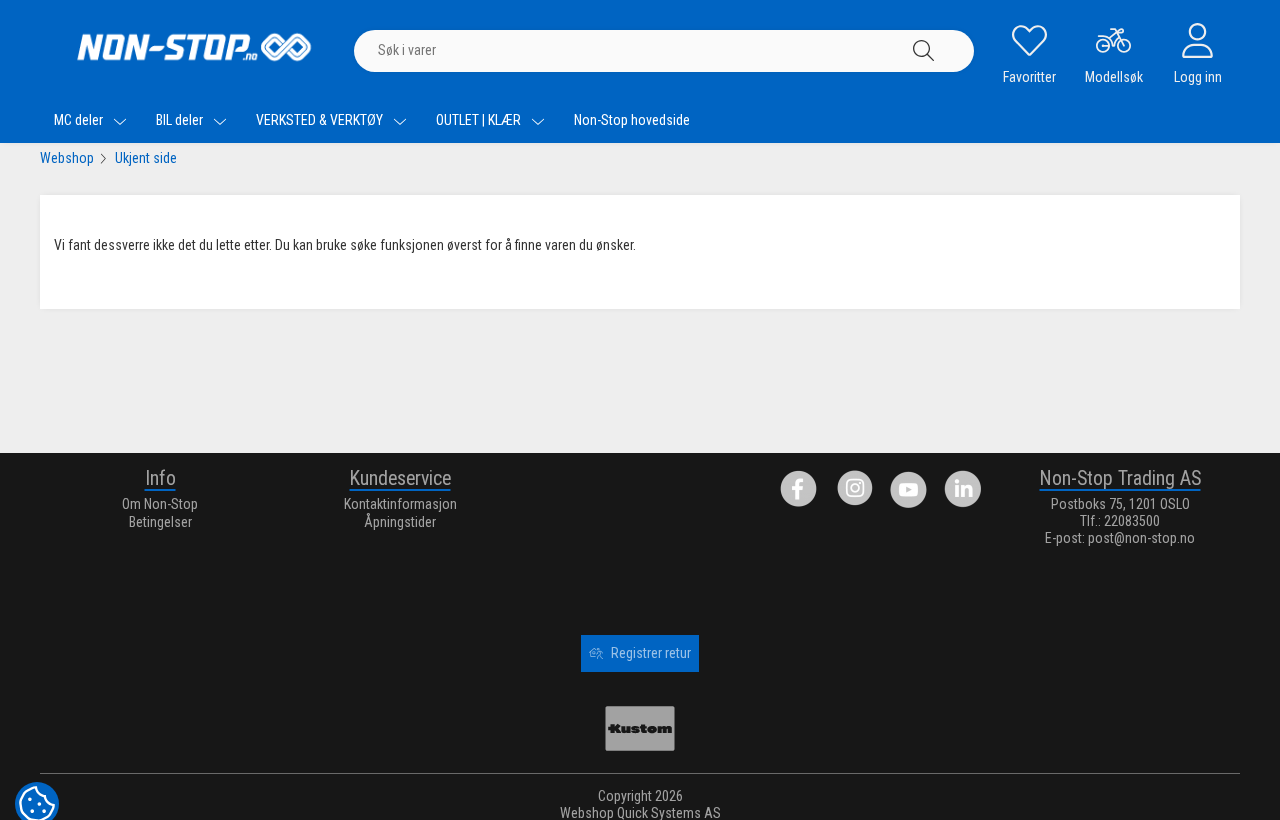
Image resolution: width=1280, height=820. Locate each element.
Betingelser (160, 522)
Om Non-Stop (160, 504)
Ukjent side (146, 158)
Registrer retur (651, 653)
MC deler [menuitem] (80, 120)
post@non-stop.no (1141, 538)
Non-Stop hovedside (632, 120)
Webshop (67, 158)
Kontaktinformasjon (400, 504)
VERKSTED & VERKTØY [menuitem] (321, 120)
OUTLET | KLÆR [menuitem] (480, 120)
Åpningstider (400, 522)
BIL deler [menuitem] (181, 120)
